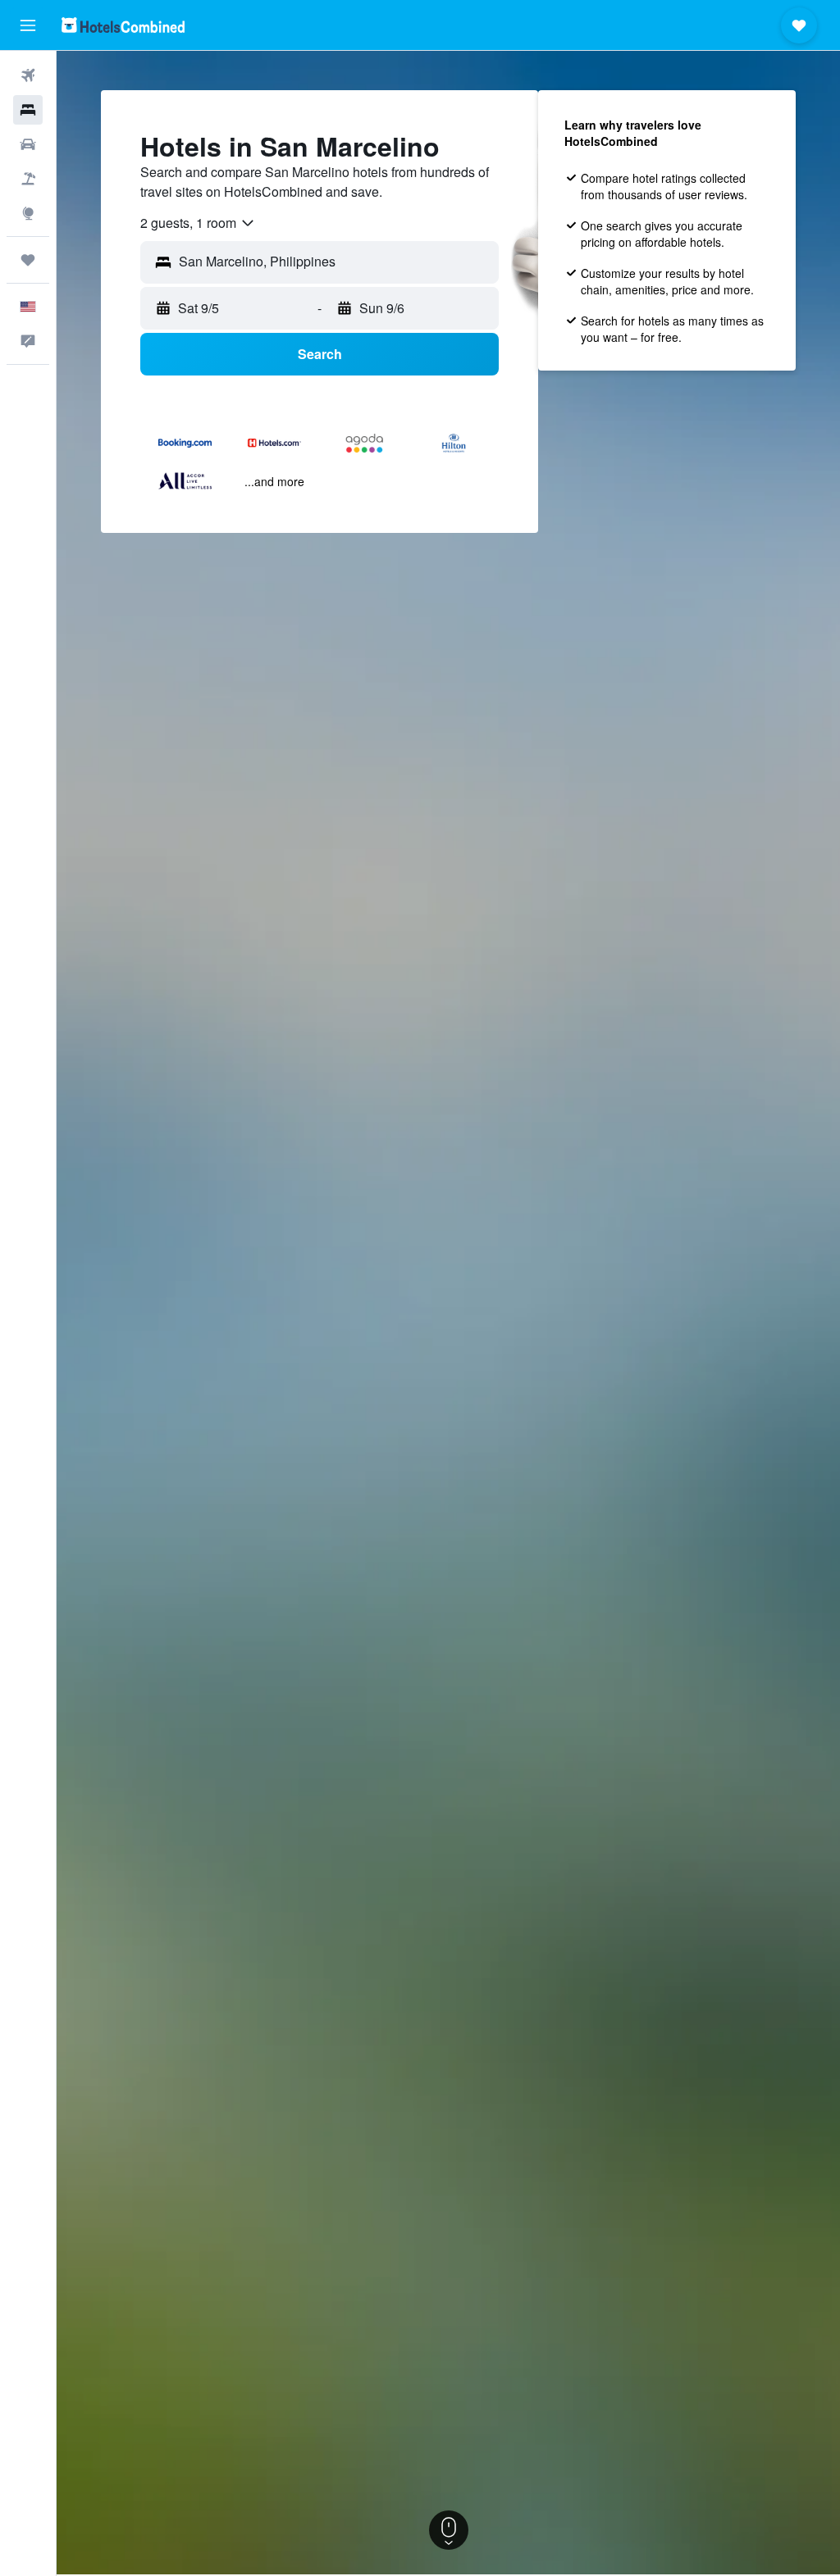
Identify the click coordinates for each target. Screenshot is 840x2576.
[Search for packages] (28, 179)
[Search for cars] (28, 144)
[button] (28, 25)
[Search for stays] (28, 110)
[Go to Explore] (28, 213)
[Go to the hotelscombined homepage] (123, 25)
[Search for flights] (28, 75)
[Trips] (28, 260)
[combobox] (198, 223)
